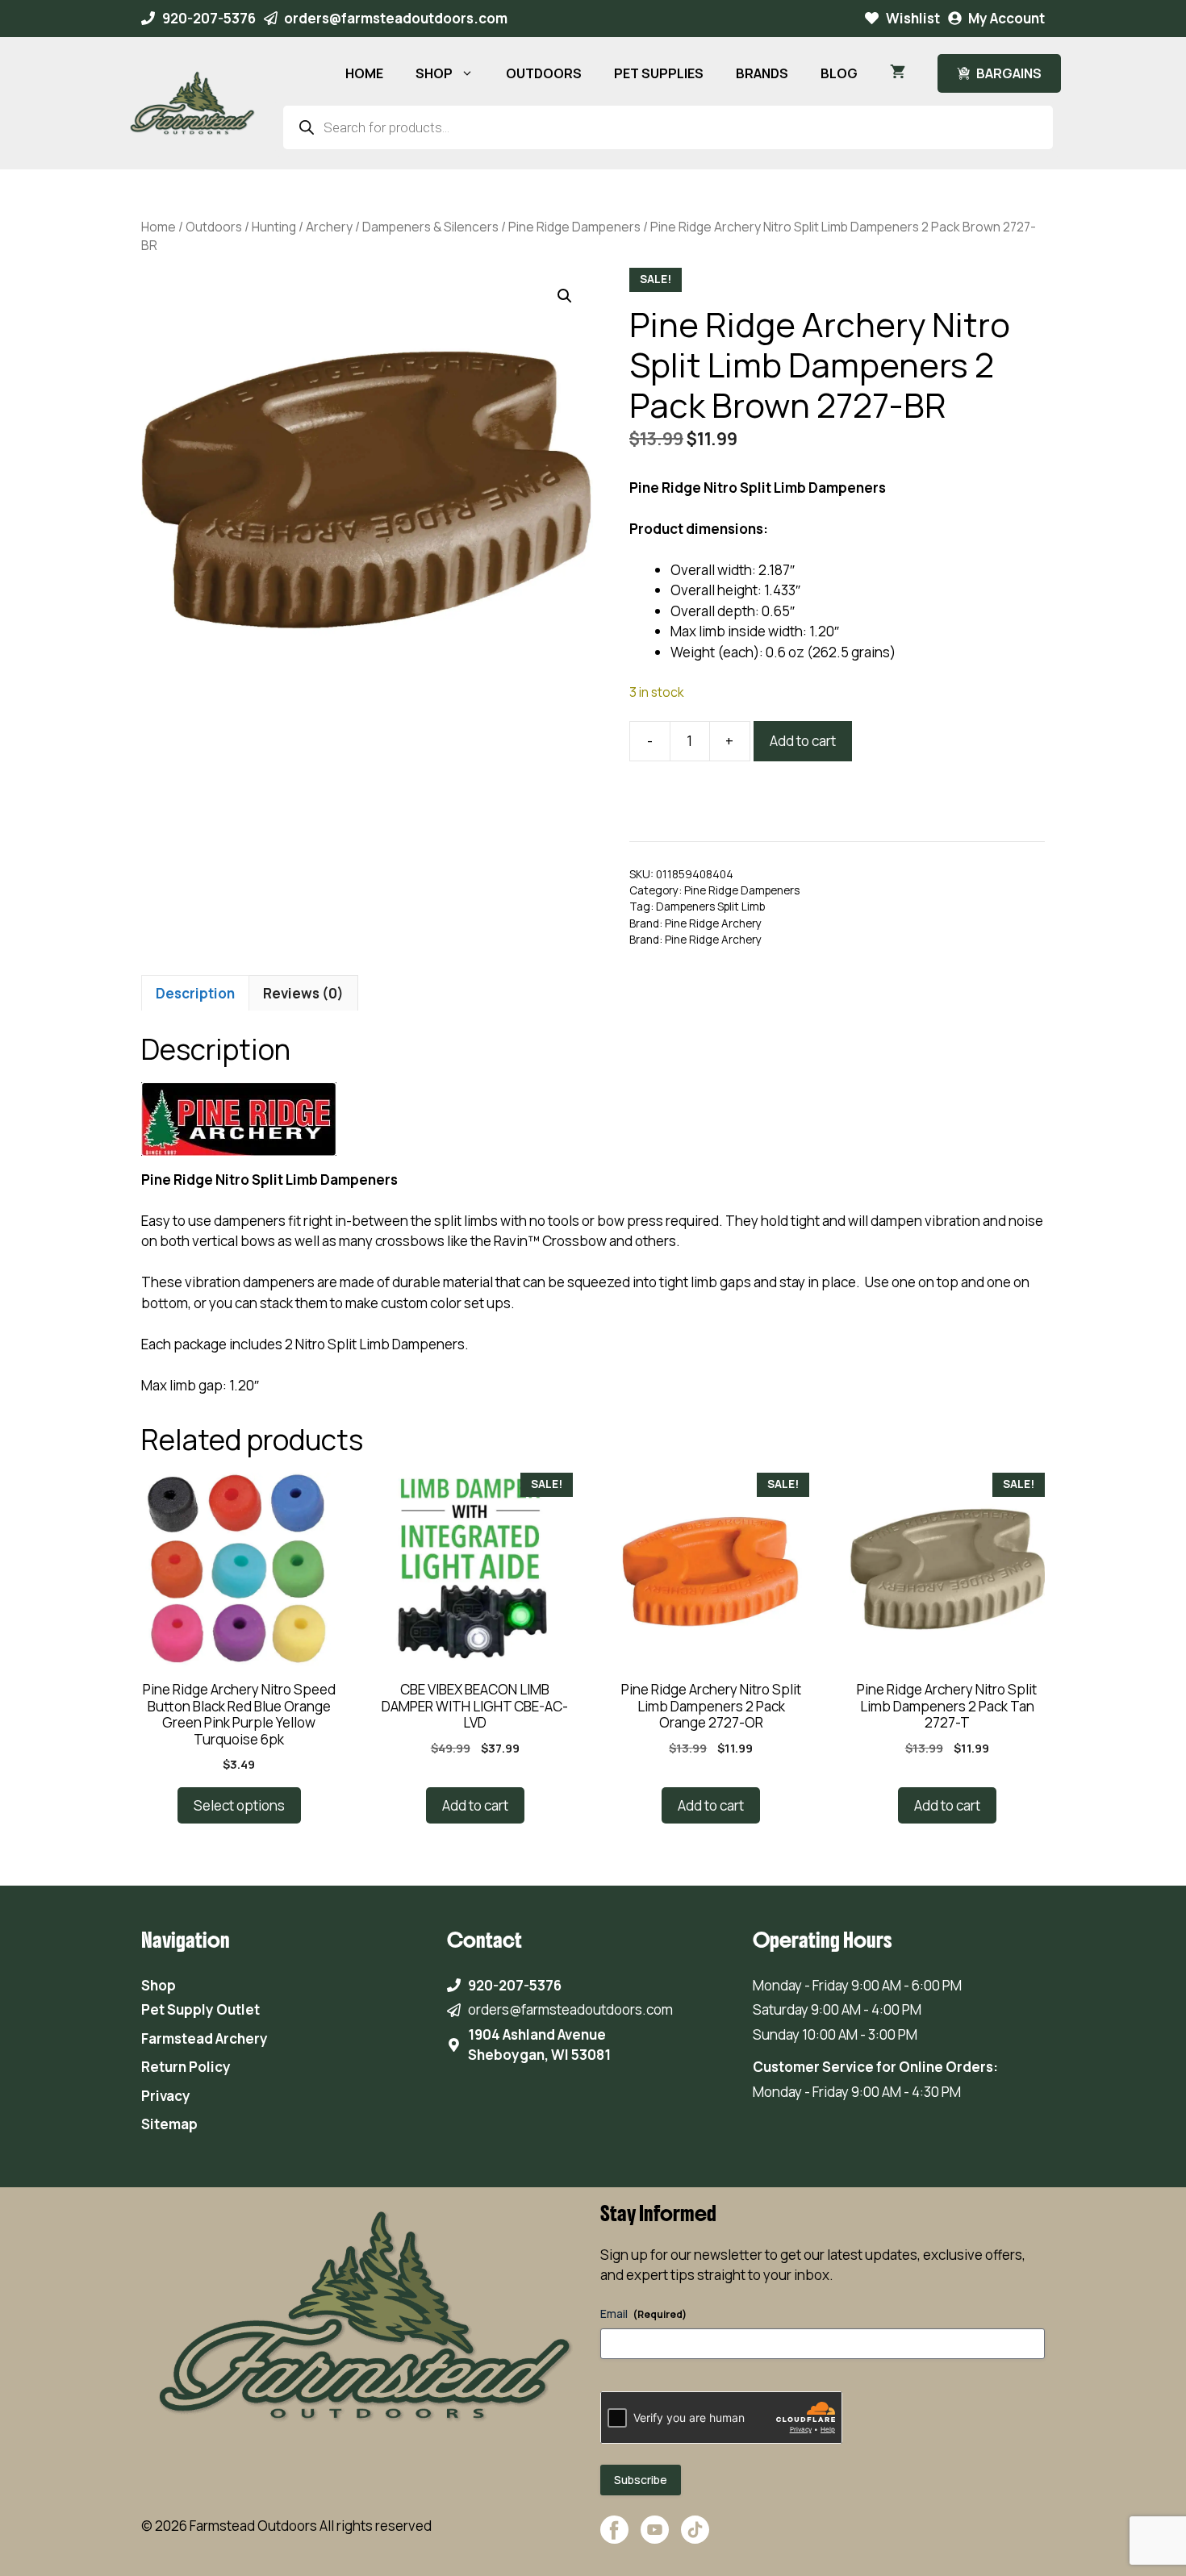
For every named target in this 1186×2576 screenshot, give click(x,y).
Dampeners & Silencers (430, 227)
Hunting (274, 227)
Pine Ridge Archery (713, 923)
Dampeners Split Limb (710, 907)
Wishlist (913, 18)
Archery (329, 227)
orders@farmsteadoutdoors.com (396, 18)
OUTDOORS (544, 73)
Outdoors (214, 227)
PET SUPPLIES (659, 73)
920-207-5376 (209, 18)
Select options (239, 1805)
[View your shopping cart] (898, 73)
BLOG (839, 73)
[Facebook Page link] (614, 2538)
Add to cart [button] (475, 1805)
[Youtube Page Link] (655, 2538)
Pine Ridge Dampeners (574, 227)
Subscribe (641, 2480)
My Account (1006, 18)
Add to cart (803, 741)
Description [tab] (195, 993)
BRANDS (762, 73)
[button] (565, 296)
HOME (364, 73)
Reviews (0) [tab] (303, 993)
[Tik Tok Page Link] (695, 2538)
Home (159, 227)
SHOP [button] (434, 73)
